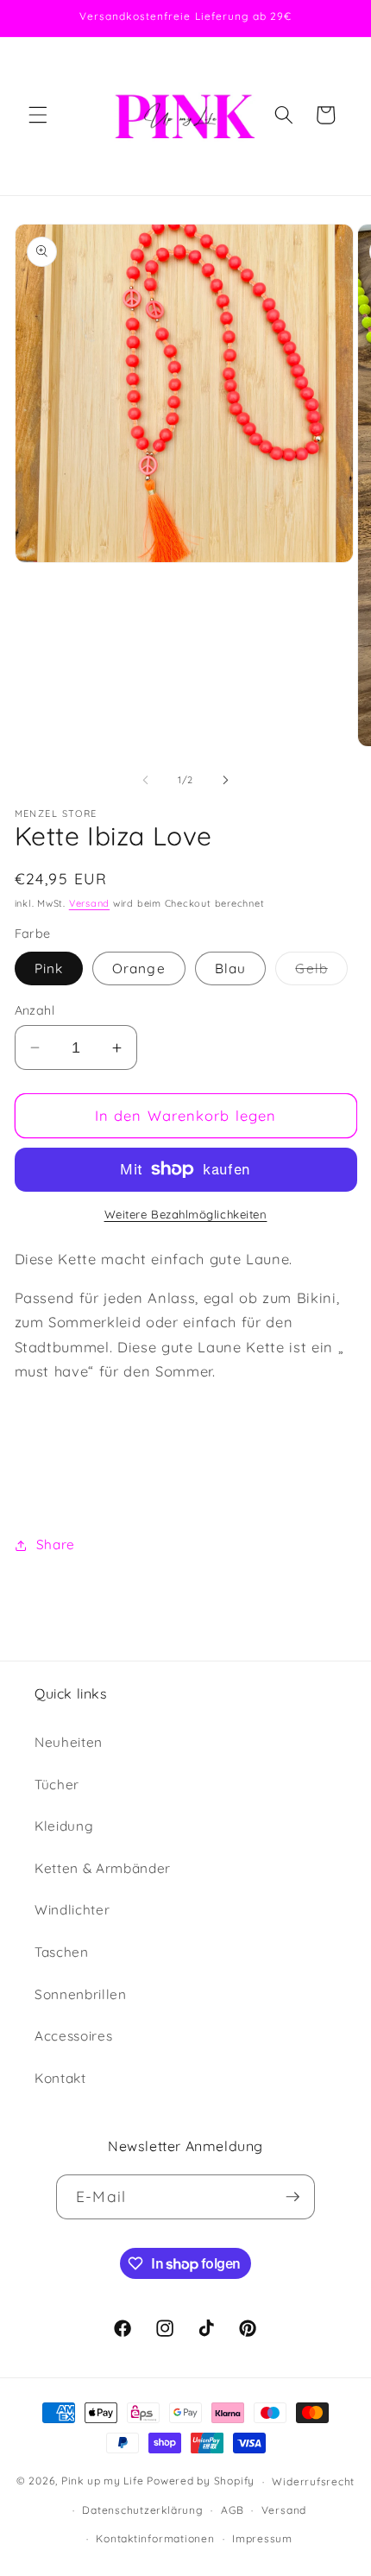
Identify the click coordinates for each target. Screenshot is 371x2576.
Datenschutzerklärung (142, 2510)
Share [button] (56, 1544)
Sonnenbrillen (81, 1994)
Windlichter (72, 1910)
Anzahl (35, 1010)
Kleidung (64, 1826)
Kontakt (60, 2078)
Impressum (262, 2538)
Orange (139, 968)
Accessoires (73, 2036)
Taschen (62, 1952)
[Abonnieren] (292, 2197)
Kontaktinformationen (155, 2538)
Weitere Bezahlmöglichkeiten (186, 1214)
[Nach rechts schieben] (225, 780)
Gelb (321, 972)
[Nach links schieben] (146, 780)
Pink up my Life (103, 2481)
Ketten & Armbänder (103, 1868)
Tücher (57, 1785)
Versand (89, 903)
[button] (38, 115)
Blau (230, 968)
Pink (49, 968)
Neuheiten (69, 1742)
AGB (232, 2510)
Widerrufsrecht (313, 2481)
